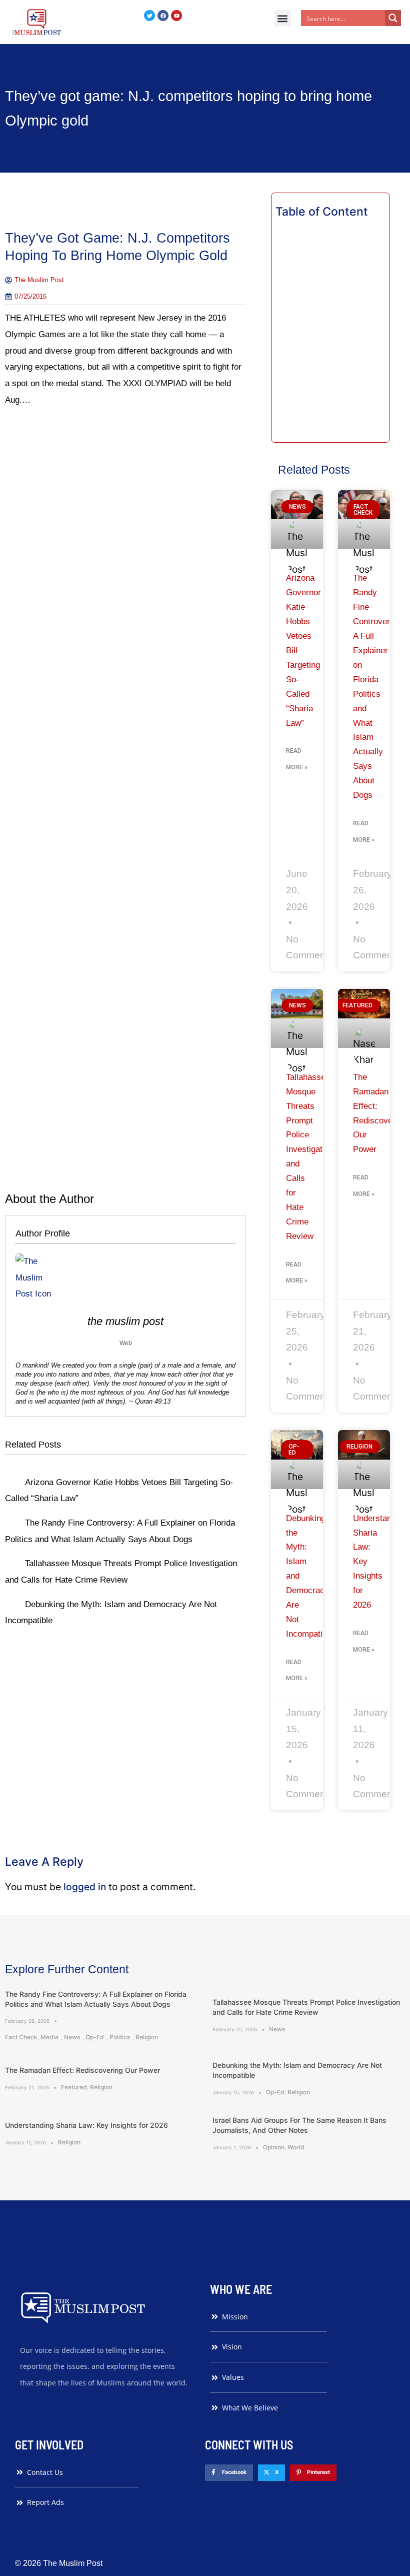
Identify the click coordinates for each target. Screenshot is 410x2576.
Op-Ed (95, 2037)
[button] (283, 18)
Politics (120, 2037)
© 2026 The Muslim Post (59, 2563)
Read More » (297, 759)
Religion (147, 2037)
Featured (74, 2087)
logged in (85, 1887)
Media (49, 2037)
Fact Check (21, 2037)
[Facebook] (163, 16)
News (72, 2037)
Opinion (274, 2147)
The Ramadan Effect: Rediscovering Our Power (82, 2070)
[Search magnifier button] (393, 18)
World (296, 2147)
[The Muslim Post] (37, 22)
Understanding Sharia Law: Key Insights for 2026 (86, 2125)
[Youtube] (176, 16)
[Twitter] (149, 16)
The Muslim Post (125, 1321)
